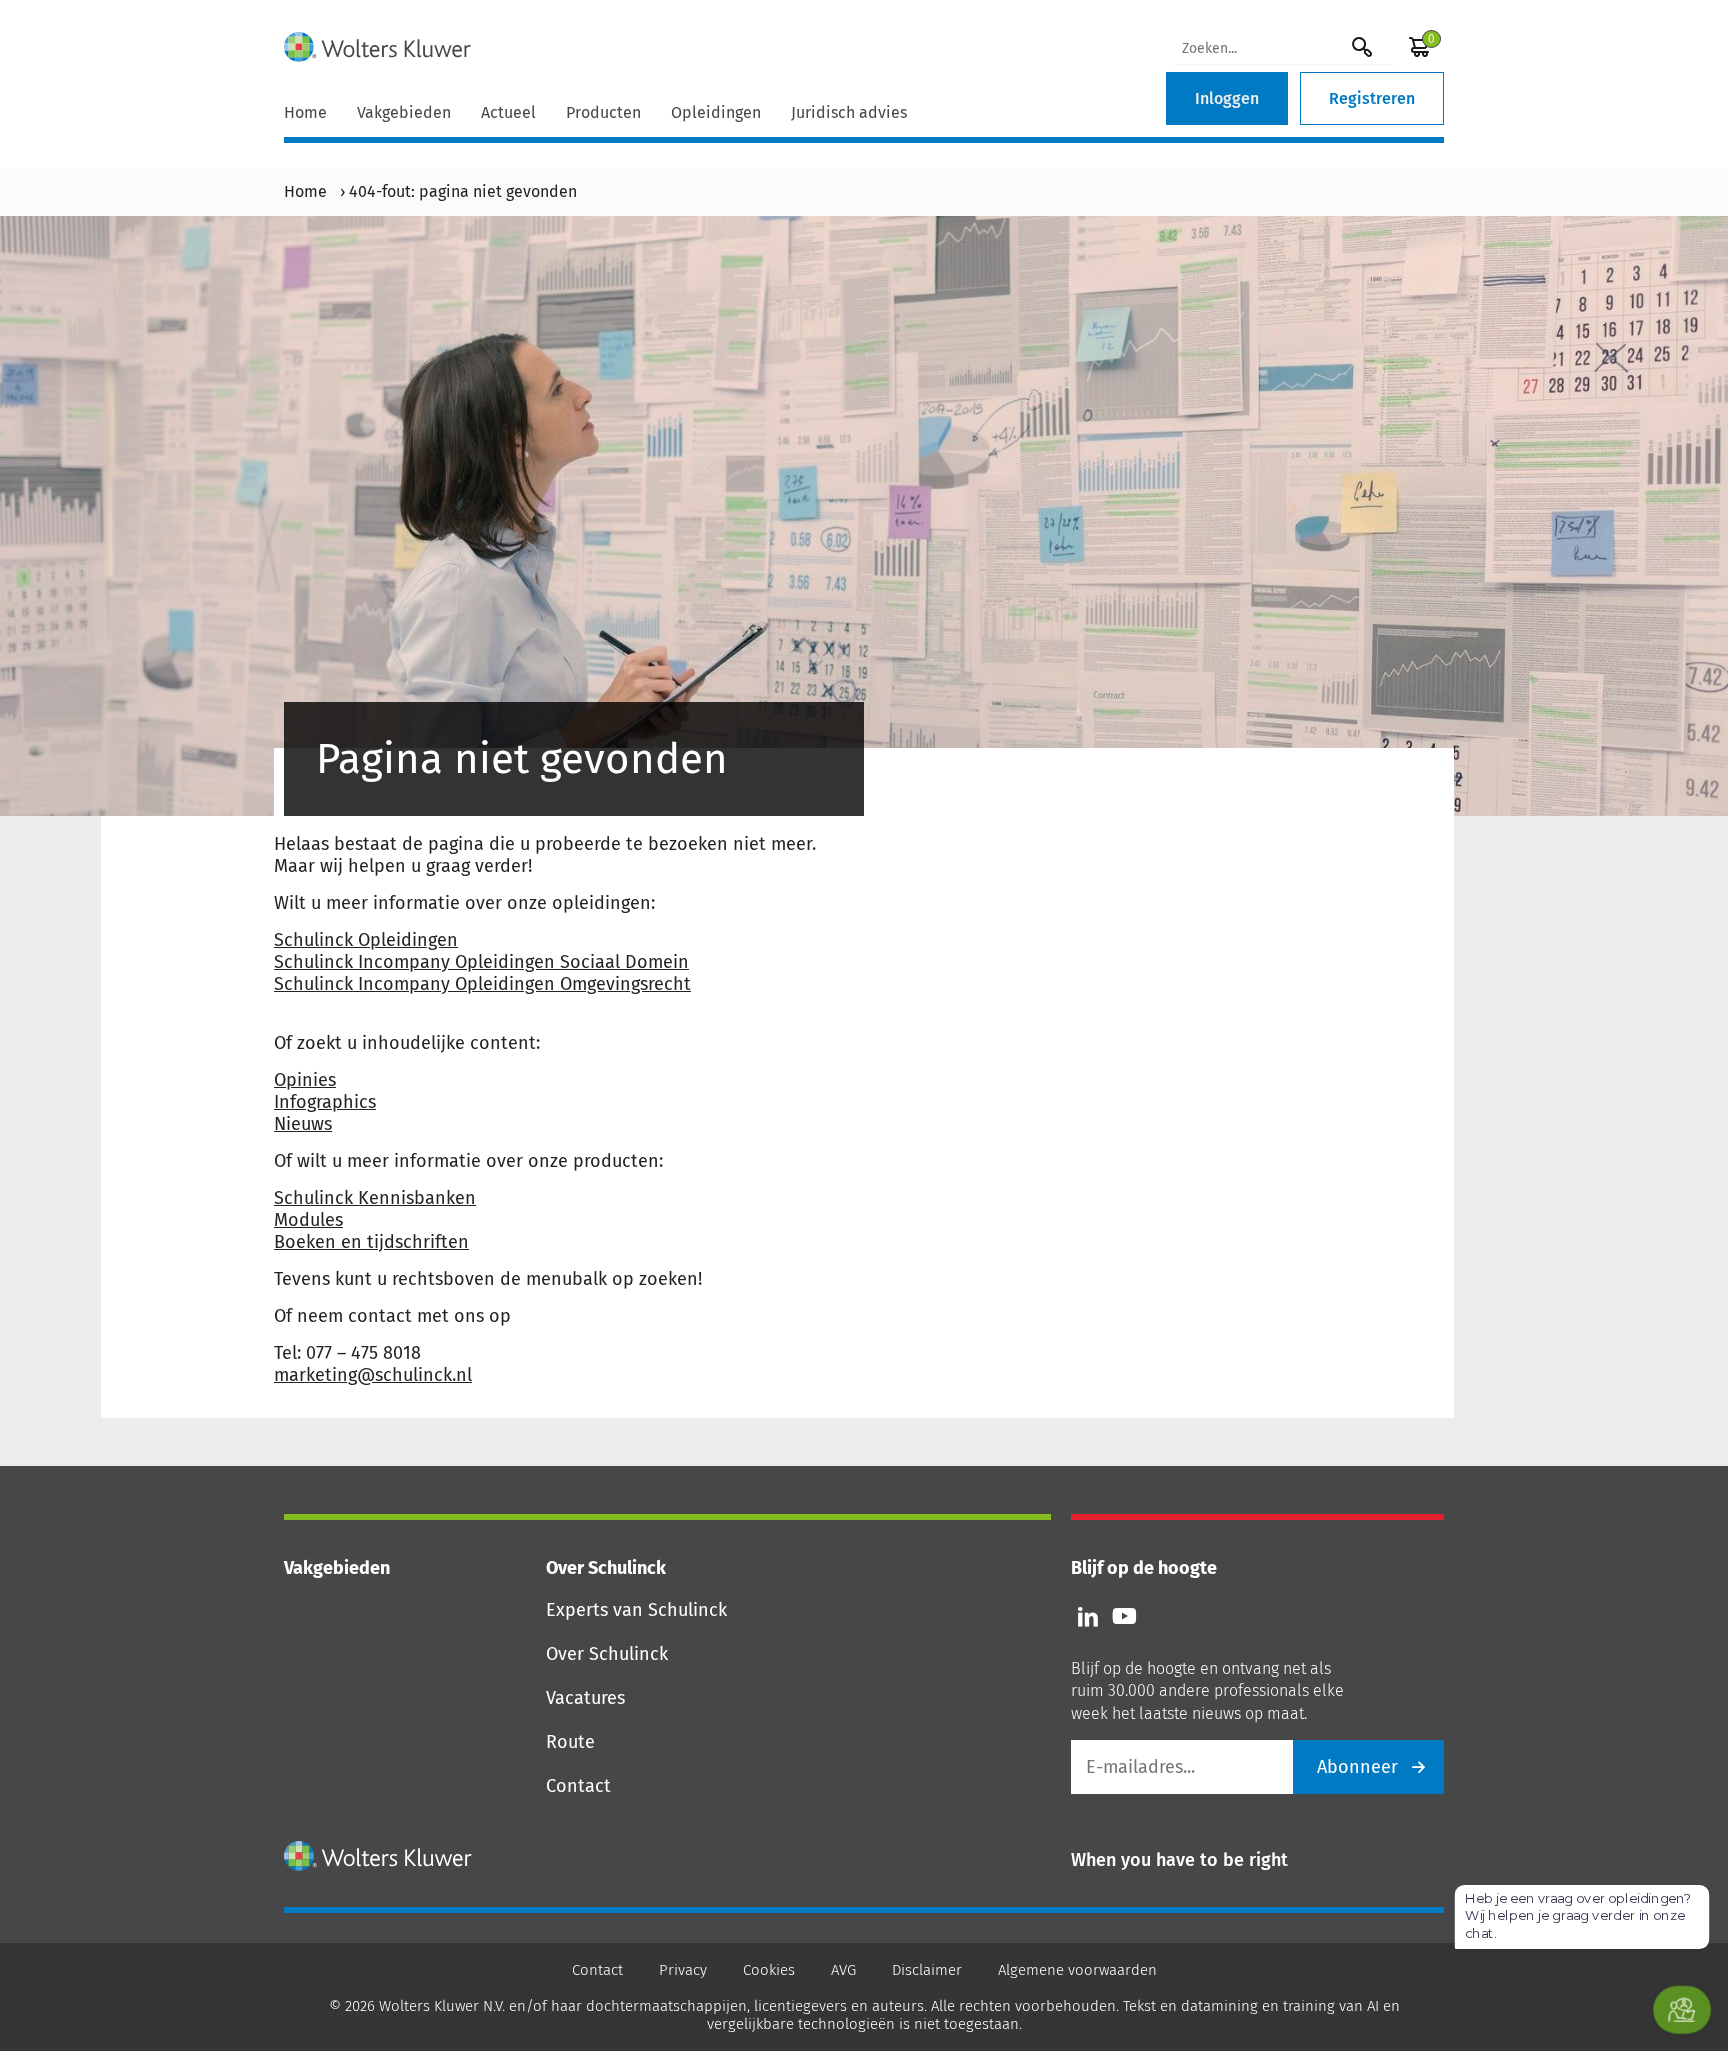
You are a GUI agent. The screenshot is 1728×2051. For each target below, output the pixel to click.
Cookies (769, 1970)
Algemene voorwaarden (1077, 1970)
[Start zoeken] (1362, 46)
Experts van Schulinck (636, 1610)
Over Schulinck (607, 1654)
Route (570, 1742)
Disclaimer (927, 1970)
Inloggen (1227, 98)
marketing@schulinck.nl (373, 1375)
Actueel (508, 112)
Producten (603, 112)
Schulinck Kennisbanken (375, 1198)
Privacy (683, 1970)
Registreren (1372, 98)
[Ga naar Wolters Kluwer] (378, 1856)
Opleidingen (716, 112)
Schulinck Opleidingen (366, 940)
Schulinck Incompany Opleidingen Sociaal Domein (481, 962)
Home (305, 112)
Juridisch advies (849, 112)
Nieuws (303, 1124)
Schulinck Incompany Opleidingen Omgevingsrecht (482, 984)
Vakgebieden (404, 112)
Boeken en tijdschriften (371, 1242)
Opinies (305, 1080)
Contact (578, 1786)
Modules (308, 1220)
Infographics (325, 1102)
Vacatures (585, 1698)
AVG (843, 1970)
